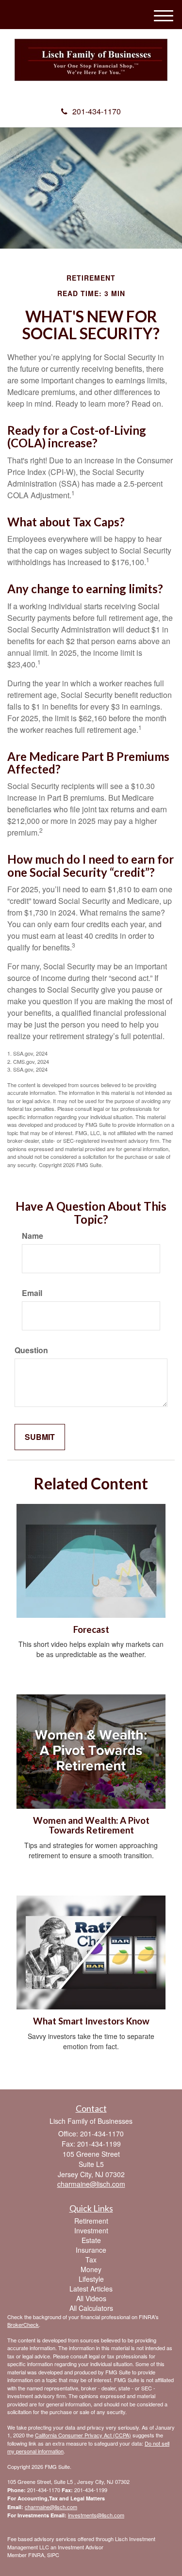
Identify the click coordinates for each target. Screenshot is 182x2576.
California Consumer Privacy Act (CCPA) (83, 2435)
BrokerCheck (23, 2324)
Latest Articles (91, 2289)
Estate (91, 2240)
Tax (91, 2260)
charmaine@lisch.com (51, 2507)
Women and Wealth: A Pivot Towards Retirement (91, 1825)
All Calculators (91, 2308)
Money (91, 2269)
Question (31, 1350)
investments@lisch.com (96, 2515)
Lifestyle (91, 2279)
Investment (91, 2230)
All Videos (91, 2298)
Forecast (91, 1629)
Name (33, 1236)
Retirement (91, 2221)
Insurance (91, 2250)
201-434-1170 (97, 111)
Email (32, 1293)
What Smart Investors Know (91, 2021)
